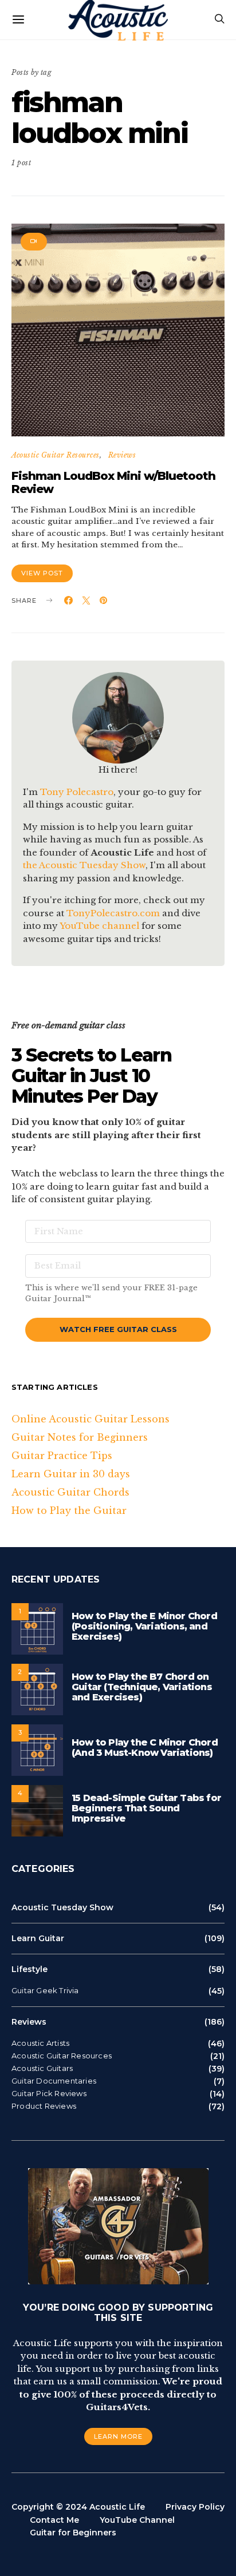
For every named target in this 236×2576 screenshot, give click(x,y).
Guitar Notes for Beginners (80, 1437)
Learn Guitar (38, 1938)
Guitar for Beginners (73, 2533)
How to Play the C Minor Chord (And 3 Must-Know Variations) (145, 1748)
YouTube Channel (137, 2520)
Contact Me (54, 2520)
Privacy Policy (195, 2507)
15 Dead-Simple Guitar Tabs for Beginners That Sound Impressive (146, 1808)
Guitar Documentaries (54, 2081)
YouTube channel (99, 926)
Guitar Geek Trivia (45, 1991)
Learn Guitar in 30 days (71, 1474)
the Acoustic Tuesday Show (84, 865)
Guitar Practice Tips (62, 1456)
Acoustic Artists (40, 2043)
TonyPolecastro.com (113, 913)
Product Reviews (44, 2106)
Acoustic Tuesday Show (62, 1907)
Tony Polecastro (77, 792)
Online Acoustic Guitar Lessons (91, 1419)
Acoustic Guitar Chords (70, 1492)
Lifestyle (29, 1969)
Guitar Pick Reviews (49, 2094)
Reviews (122, 455)
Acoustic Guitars (42, 2068)
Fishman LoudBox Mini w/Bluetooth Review (113, 482)
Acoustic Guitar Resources (56, 455)
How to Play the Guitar (69, 1510)
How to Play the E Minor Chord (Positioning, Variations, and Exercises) (144, 1626)
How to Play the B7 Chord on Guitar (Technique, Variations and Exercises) (142, 1687)
